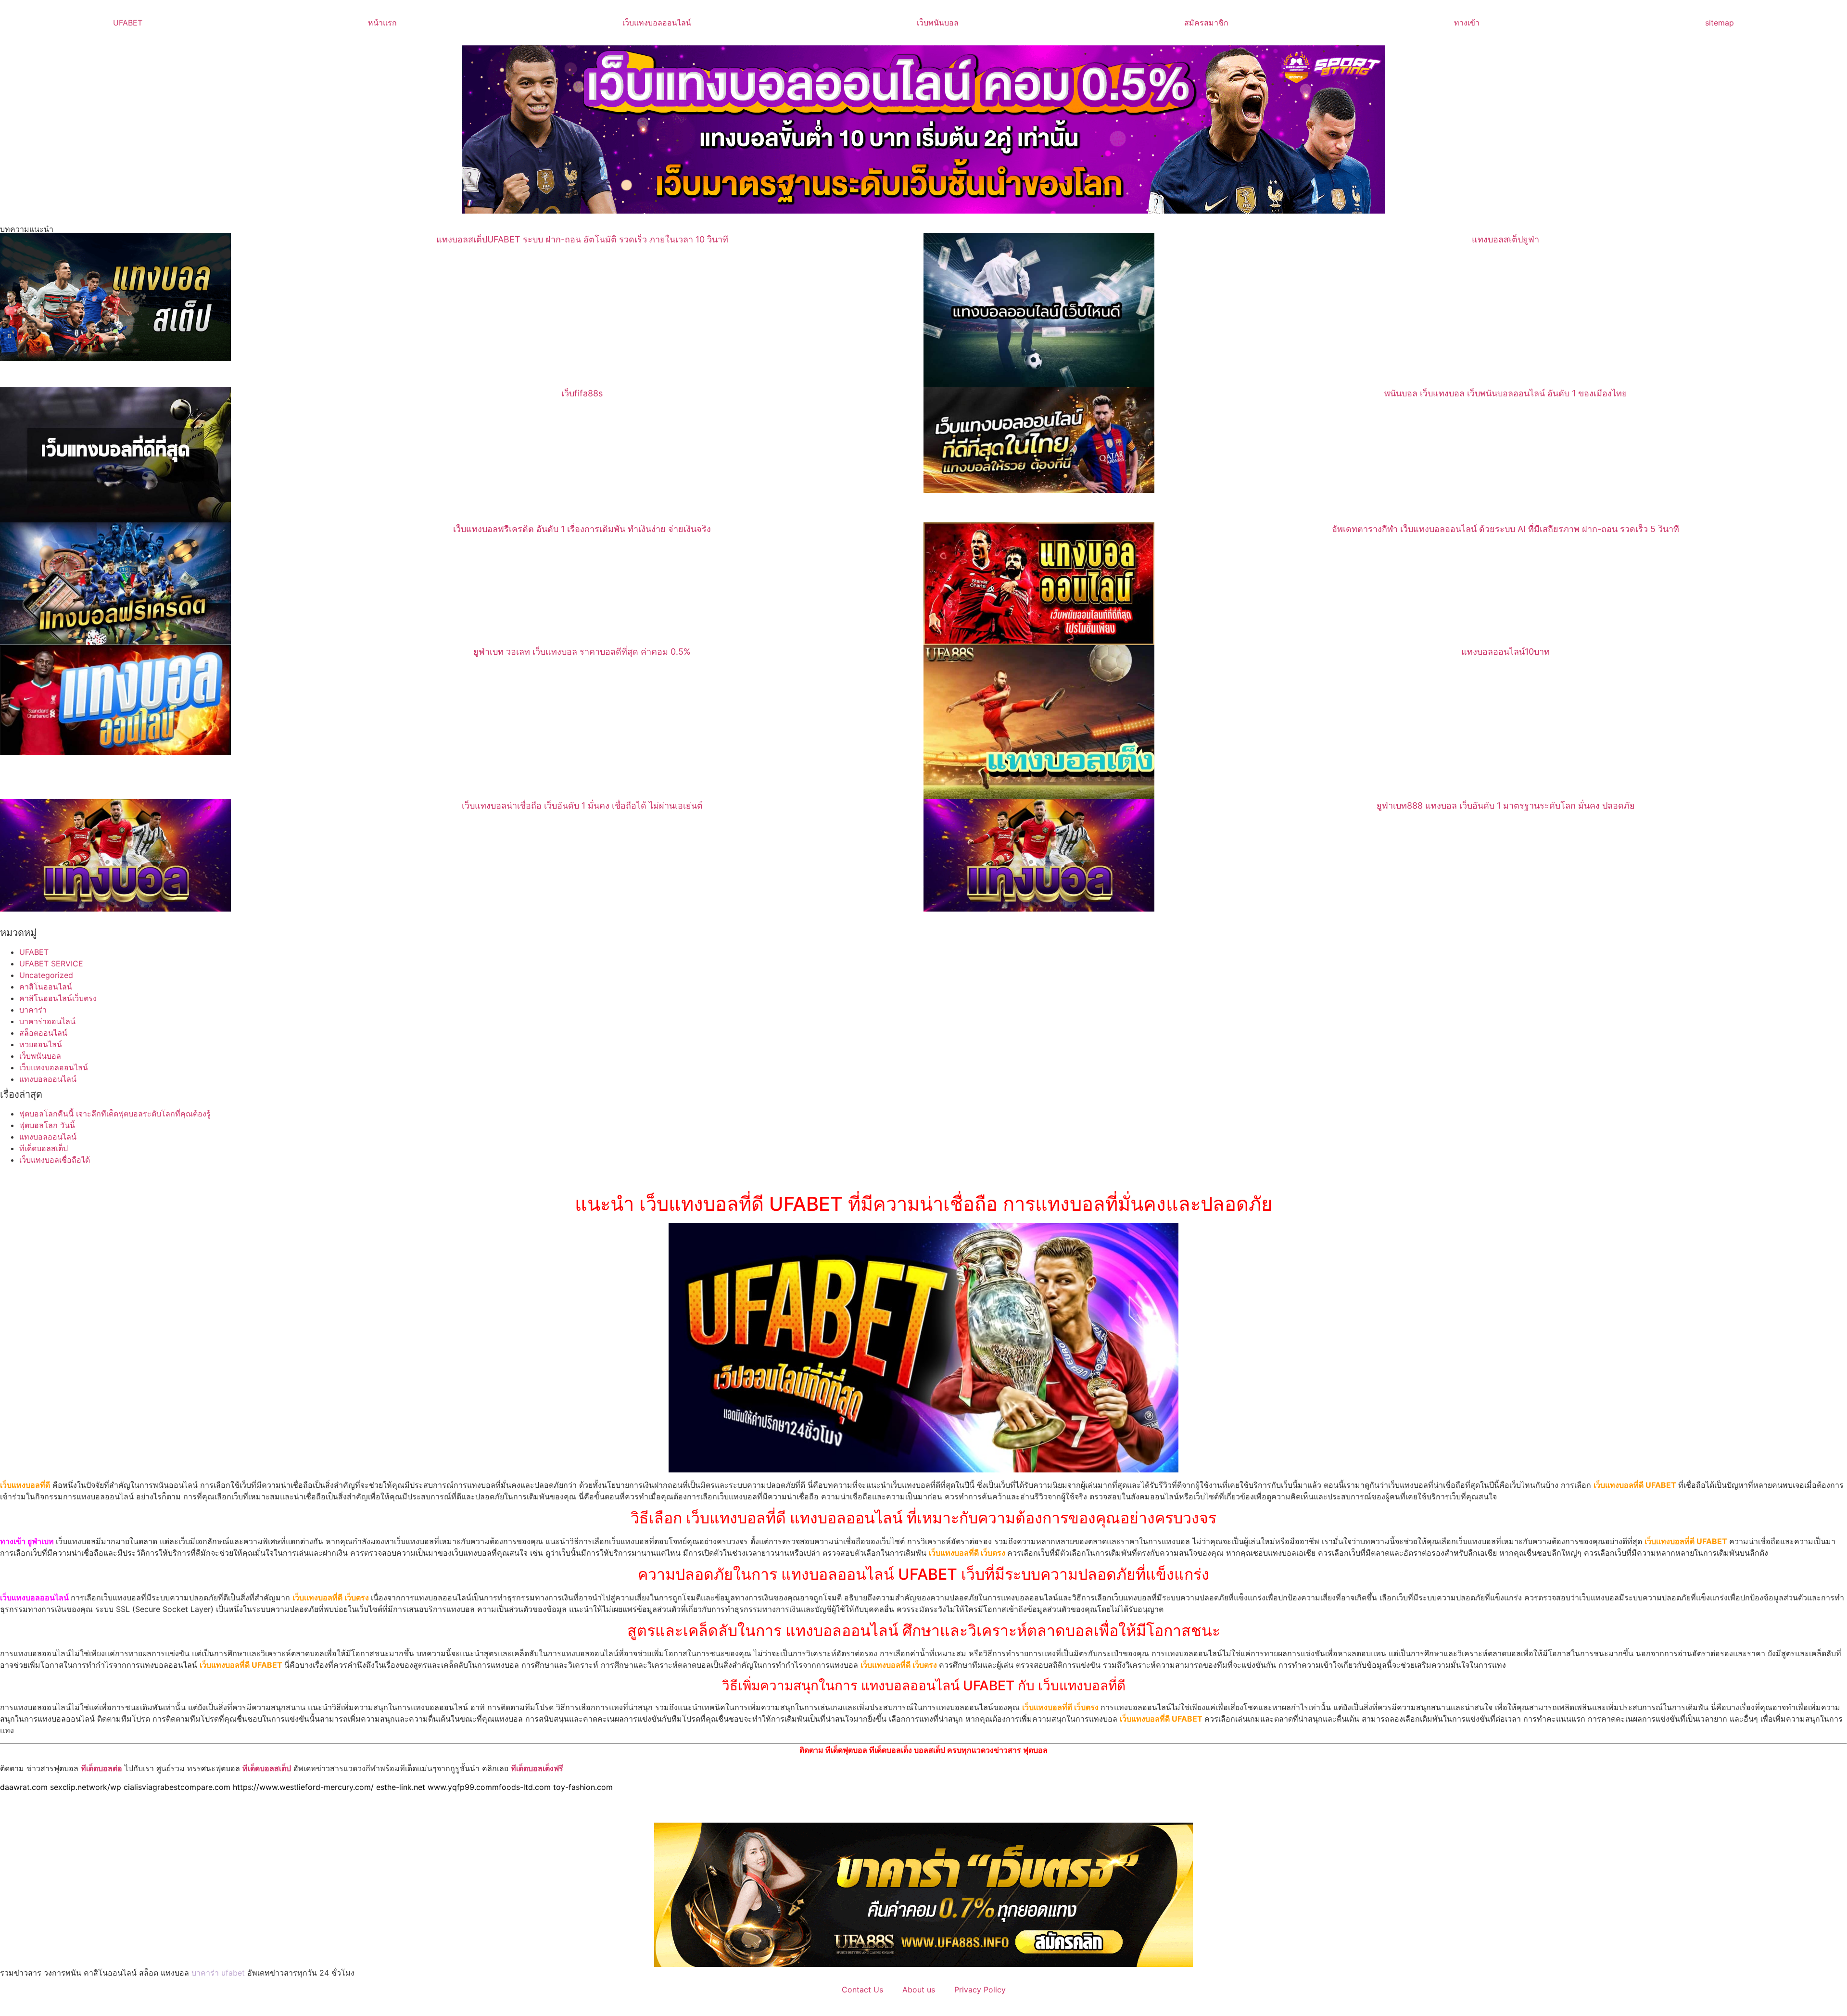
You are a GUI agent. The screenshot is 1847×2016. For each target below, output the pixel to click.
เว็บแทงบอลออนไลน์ (657, 23)
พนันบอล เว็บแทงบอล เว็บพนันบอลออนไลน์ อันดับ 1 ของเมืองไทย (1506, 393)
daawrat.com (24, 1787)
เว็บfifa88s (582, 393)
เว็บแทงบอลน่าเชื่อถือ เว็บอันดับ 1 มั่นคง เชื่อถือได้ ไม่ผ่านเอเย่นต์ (582, 805)
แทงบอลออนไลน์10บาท (1505, 652)
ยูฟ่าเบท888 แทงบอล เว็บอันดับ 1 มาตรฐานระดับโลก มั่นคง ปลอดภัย (1506, 805)
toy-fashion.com (583, 1787)
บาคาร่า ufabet (218, 1973)
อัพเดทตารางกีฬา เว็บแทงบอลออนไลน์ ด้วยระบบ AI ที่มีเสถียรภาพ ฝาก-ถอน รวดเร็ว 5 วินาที (1505, 529)
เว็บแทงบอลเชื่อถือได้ (55, 1160)
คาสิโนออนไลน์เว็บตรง (58, 998)
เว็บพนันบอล (938, 23)
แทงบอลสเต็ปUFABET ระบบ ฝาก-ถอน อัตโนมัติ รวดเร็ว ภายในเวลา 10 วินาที (582, 239)
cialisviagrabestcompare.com (177, 1787)
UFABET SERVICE (51, 964)
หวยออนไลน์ (41, 1044)
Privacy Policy (980, 1990)
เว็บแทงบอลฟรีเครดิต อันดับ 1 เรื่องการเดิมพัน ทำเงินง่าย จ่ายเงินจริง (582, 529)
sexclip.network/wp (86, 1787)
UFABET (128, 23)
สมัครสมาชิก (1206, 23)
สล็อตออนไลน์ (43, 1033)
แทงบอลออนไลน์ (48, 1079)
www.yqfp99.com (460, 1787)
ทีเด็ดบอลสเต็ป (44, 1148)
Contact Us (862, 1990)
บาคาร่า (33, 1010)
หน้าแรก (382, 23)
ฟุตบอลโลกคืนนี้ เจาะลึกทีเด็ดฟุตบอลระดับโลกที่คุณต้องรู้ (115, 1114)
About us (919, 1990)
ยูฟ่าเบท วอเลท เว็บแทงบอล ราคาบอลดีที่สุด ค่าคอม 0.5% (582, 652)
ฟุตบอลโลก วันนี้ (47, 1125)
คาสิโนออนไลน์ (46, 987)
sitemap (1720, 23)
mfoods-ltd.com (521, 1787)
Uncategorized (46, 975)
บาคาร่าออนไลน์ (47, 1021)
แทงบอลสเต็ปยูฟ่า (1505, 239)
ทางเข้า (1467, 23)
